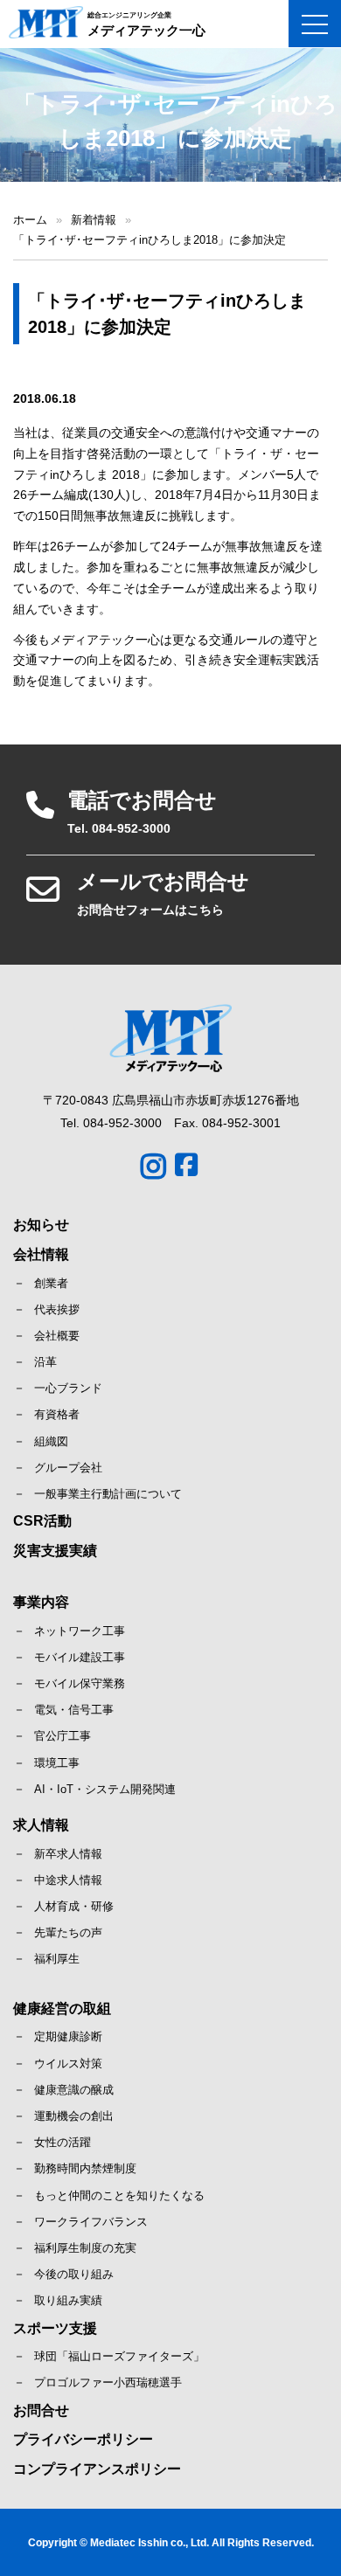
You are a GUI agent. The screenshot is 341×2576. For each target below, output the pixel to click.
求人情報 (41, 1825)
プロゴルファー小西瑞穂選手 (108, 2382)
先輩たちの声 (68, 1932)
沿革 (45, 1362)
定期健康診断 (68, 2036)
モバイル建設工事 (80, 1657)
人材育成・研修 (74, 1906)
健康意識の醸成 (74, 2090)
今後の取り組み (74, 2274)
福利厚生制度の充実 (85, 2248)
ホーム (30, 220)
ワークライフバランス (91, 2222)
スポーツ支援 (55, 2328)
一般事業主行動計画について (108, 1494)
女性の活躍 (63, 2142)
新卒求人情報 (68, 1854)
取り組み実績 (68, 2300)
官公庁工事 (63, 1736)
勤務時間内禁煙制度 (85, 2168)
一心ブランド (68, 1388)
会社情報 (41, 1254)
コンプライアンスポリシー (97, 2469)
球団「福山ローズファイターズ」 (119, 2356)
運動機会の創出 (74, 2116)
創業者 (51, 1283)
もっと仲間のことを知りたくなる (119, 2195)
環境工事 (57, 1763)
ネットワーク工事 (80, 1631)
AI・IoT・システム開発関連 (105, 1789)
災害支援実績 (55, 1551)
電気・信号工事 (74, 1710)
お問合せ (41, 2410)
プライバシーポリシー (83, 2439)
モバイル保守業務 (80, 1683)
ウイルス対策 (68, 2064)
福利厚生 (57, 1959)
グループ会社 (68, 1468)
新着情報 (94, 220)
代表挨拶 (57, 1309)
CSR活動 (42, 1521)
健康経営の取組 (62, 2008)
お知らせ (41, 1225)
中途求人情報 (68, 1880)
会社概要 (57, 1336)
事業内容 (41, 1602)
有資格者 (57, 1414)
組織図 (51, 1441)
